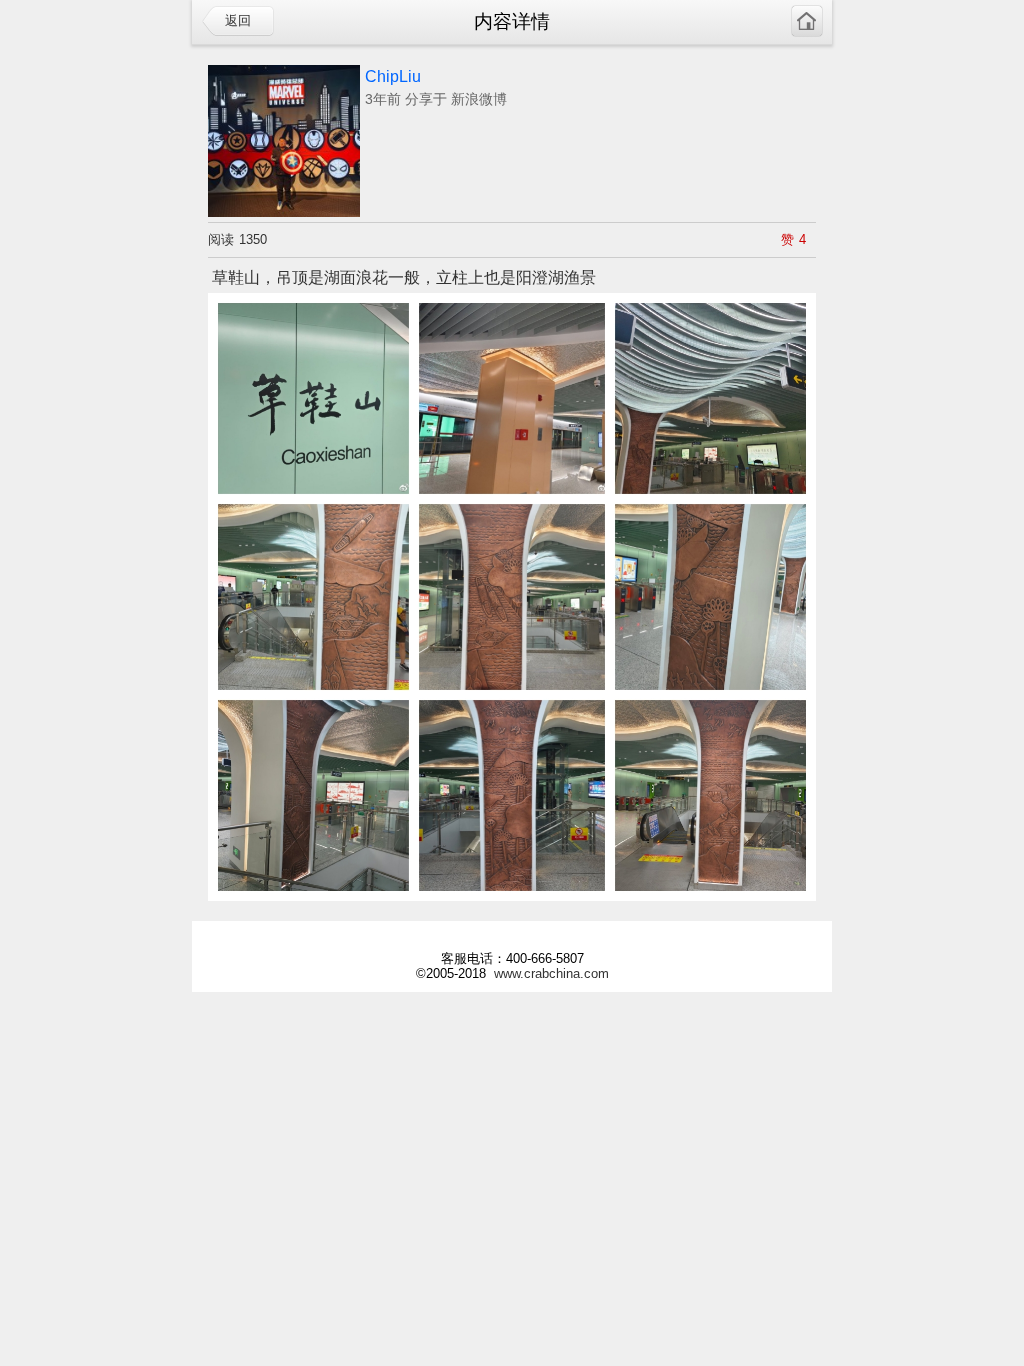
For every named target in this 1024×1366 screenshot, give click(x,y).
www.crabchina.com (551, 973)
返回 (238, 20)
